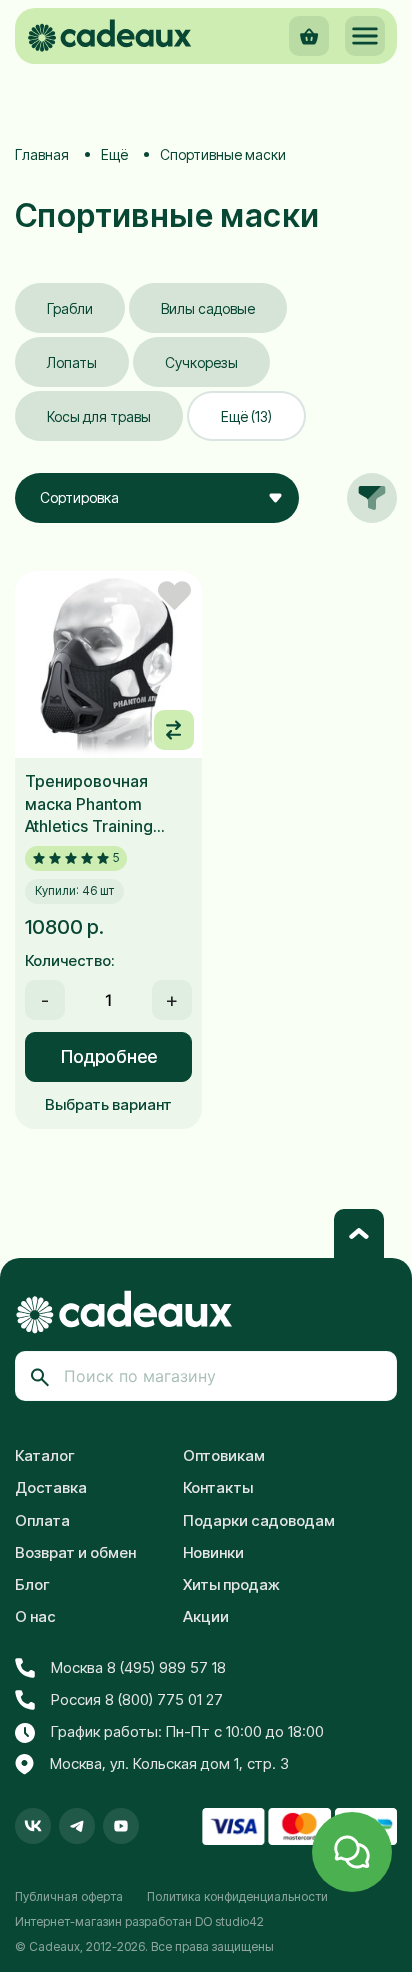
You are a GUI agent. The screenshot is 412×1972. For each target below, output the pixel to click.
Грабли (70, 308)
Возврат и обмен (75, 1552)
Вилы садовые (208, 308)
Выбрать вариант (108, 1104)
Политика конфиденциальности (237, 1896)
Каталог (45, 1455)
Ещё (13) (246, 416)
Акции (206, 1616)
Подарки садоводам (259, 1520)
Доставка (51, 1487)
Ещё (114, 154)
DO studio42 (229, 1921)
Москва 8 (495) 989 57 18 (138, 1667)
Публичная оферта (69, 1896)
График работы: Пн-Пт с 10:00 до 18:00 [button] (187, 1731)
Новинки (213, 1552)
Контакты (218, 1487)
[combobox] (157, 498)
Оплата (42, 1520)
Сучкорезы (201, 362)
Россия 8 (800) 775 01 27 (137, 1699)
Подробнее (109, 1056)
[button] (365, 36)
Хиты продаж (231, 1584)
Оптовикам (224, 1455)
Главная (42, 154)
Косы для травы (99, 416)
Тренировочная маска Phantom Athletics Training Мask (89, 804)
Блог (32, 1584)
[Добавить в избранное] (174, 595)
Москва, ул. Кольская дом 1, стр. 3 (169, 1763)
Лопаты (72, 362)
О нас (35, 1616)
